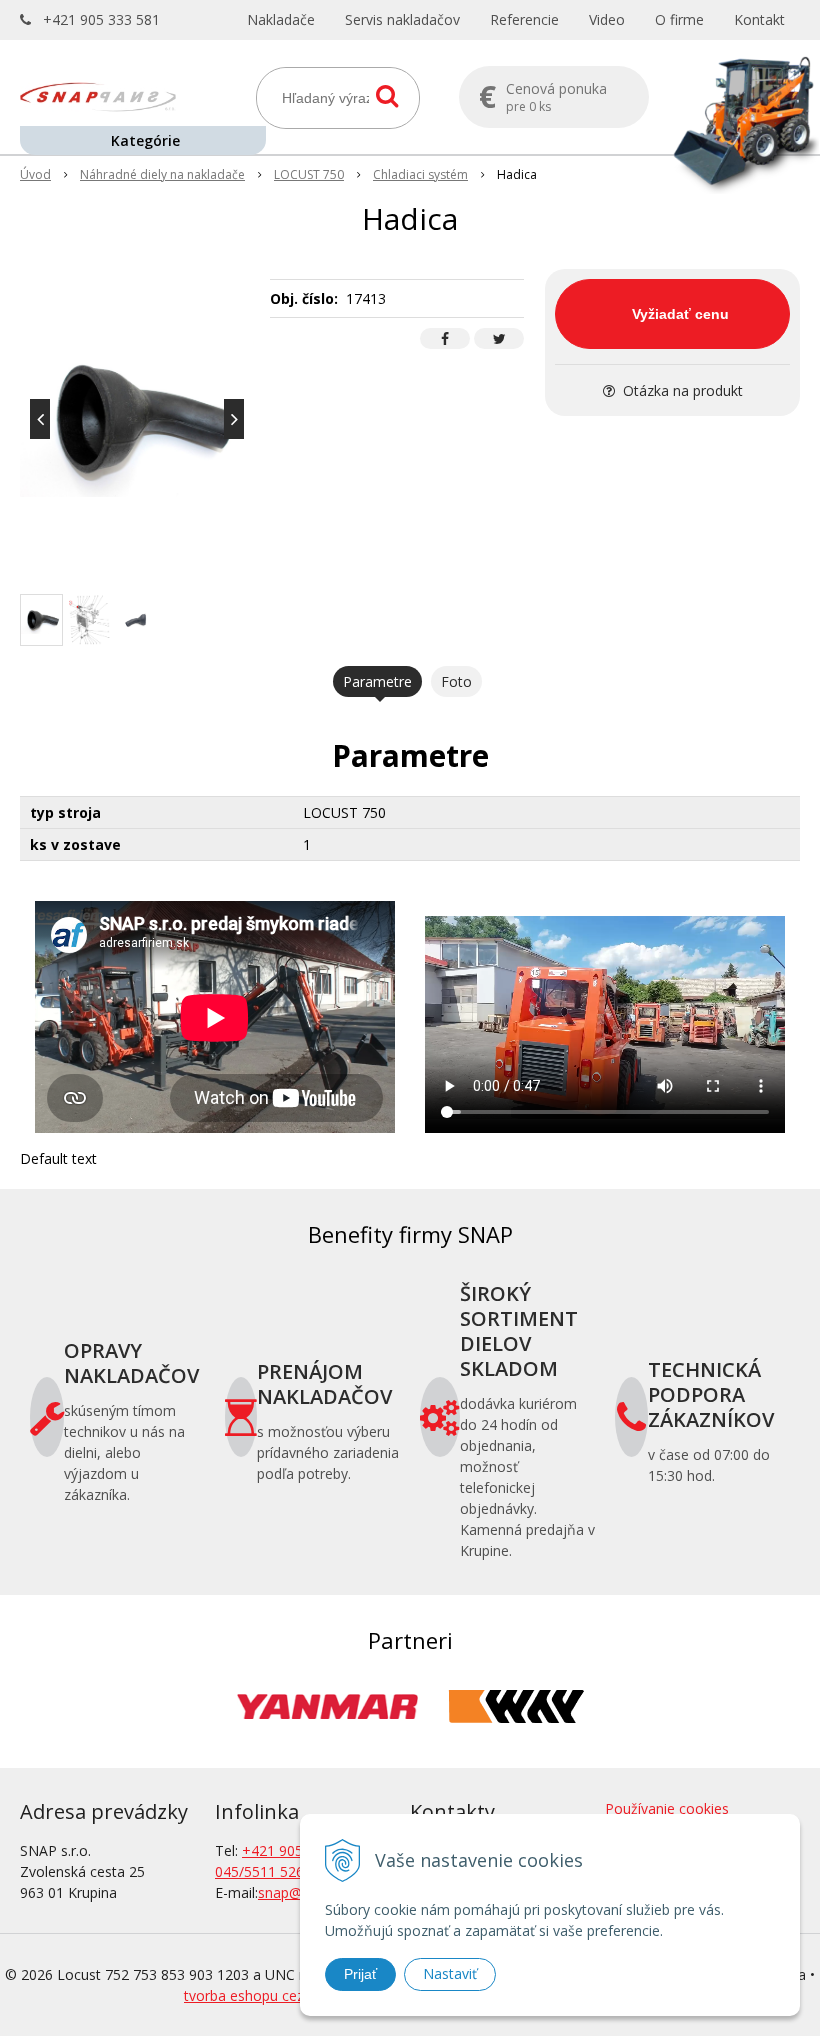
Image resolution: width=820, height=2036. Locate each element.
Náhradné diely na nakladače (162, 174)
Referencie (524, 19)
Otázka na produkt (681, 390)
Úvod (35, 174)
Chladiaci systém (420, 174)
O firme (679, 19)
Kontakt (759, 19)
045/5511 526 (259, 1871)
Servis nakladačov (402, 19)
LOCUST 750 (309, 174)
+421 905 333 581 (101, 19)
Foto (456, 681)
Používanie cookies (667, 1808)
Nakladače (281, 19)
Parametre (377, 681)
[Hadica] (137, 419)
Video (607, 19)
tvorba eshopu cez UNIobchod (283, 1995)
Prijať (360, 1974)
